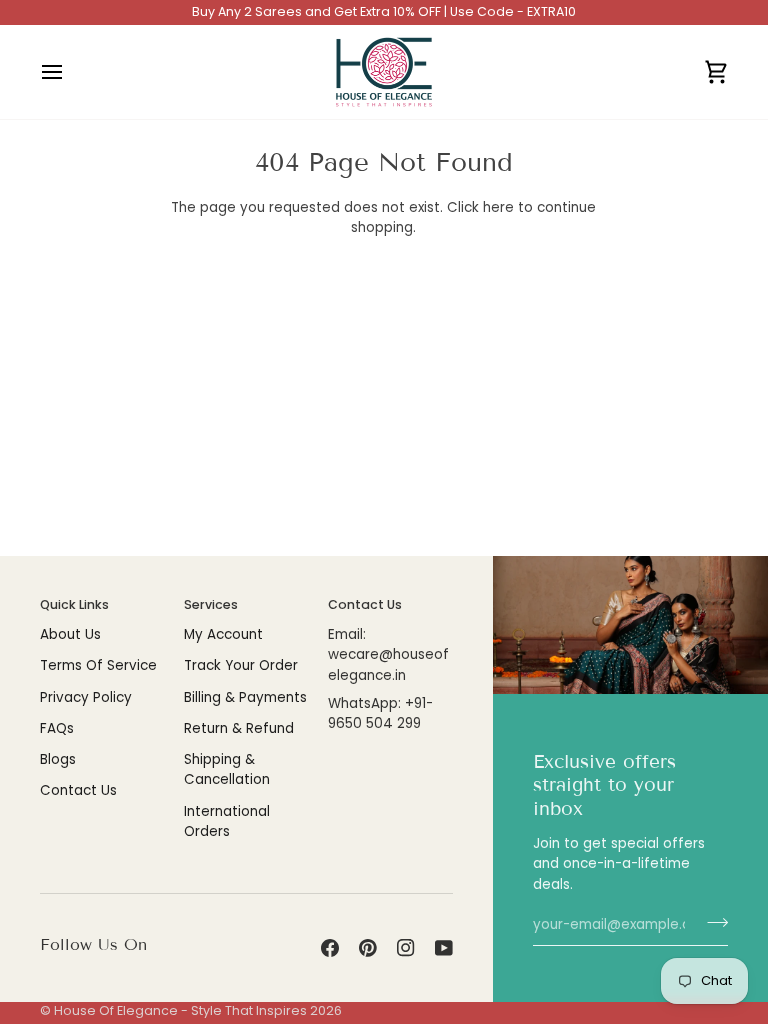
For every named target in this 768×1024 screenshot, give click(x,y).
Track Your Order (241, 665)
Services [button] (211, 604)
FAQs (57, 728)
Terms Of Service (98, 665)
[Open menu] (70, 72)
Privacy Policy (86, 697)
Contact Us (78, 790)
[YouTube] (444, 948)
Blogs (58, 759)
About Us (70, 634)
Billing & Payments (245, 697)
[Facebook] (330, 948)
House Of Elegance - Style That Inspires (180, 1010)
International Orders (227, 821)
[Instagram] (406, 948)
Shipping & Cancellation (227, 769)
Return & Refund (239, 728)
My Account (223, 634)
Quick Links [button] (74, 604)
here (498, 207)
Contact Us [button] (365, 604)
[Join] (711, 923)
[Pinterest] (368, 948)
